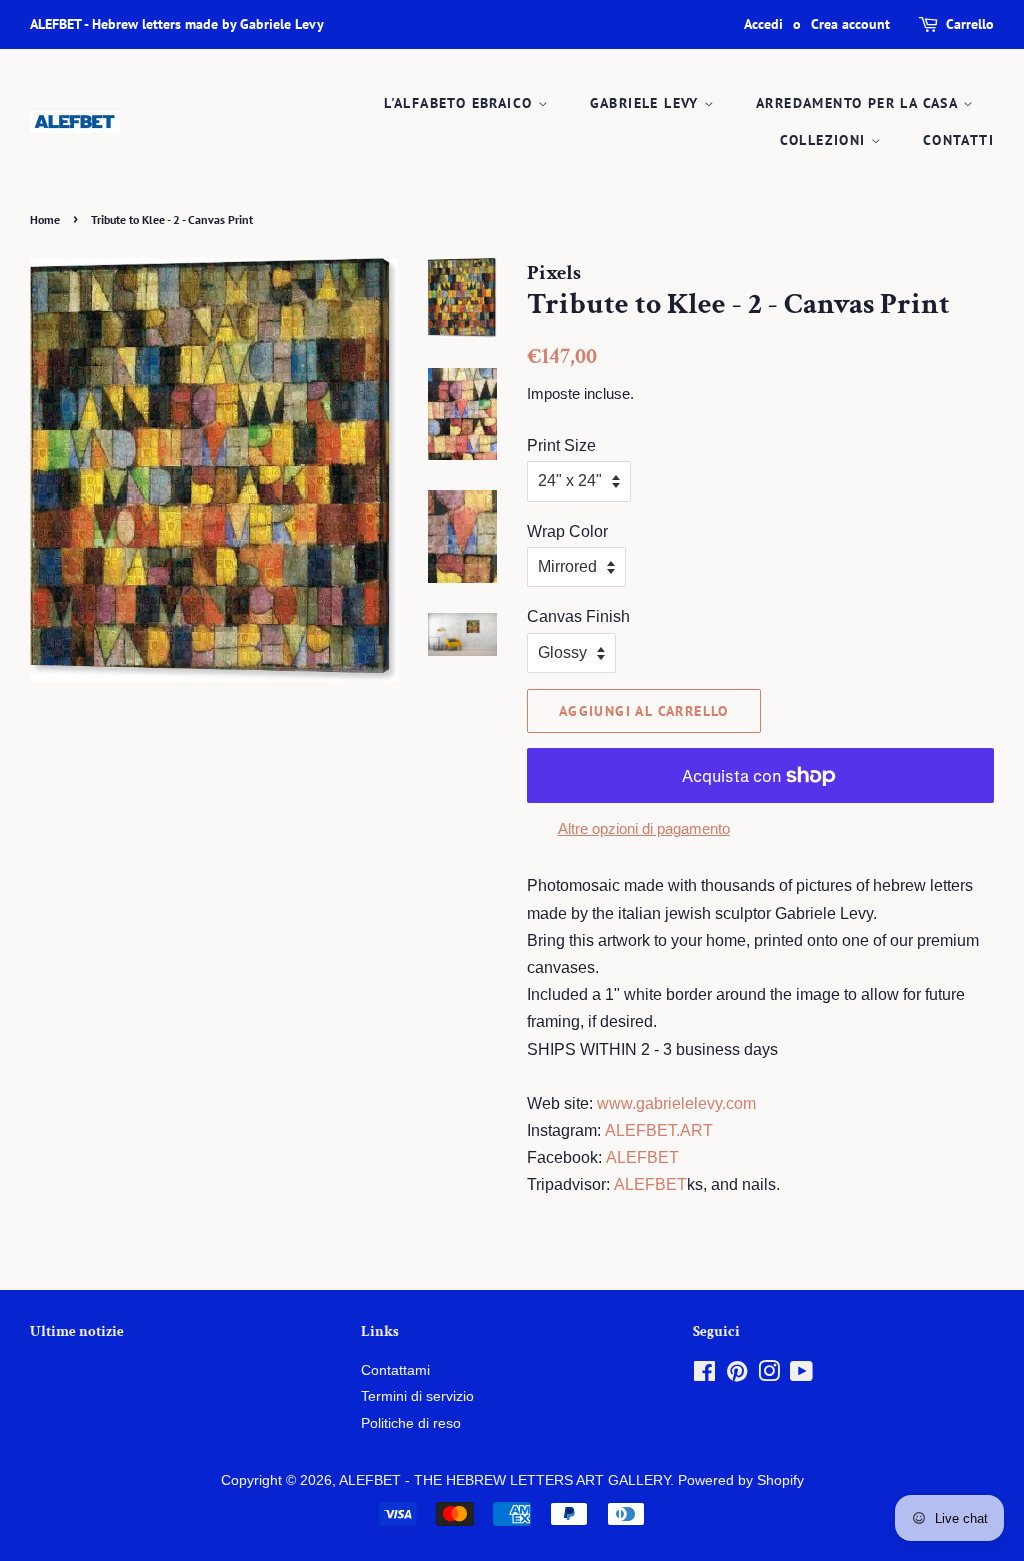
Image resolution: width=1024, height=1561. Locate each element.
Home (45, 219)
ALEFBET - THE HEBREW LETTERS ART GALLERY (504, 1480)
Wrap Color (567, 531)
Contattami (395, 1370)
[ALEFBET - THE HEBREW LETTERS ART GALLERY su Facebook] (704, 1375)
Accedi (763, 24)
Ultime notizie (77, 1331)
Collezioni (825, 140)
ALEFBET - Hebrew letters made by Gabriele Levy (177, 24)
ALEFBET (642, 1157)
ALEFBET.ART (659, 1130)
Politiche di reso (411, 1423)
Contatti (958, 140)
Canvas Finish (578, 616)
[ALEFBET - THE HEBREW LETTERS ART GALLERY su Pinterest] (737, 1375)
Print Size (561, 445)
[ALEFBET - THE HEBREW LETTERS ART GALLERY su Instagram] (769, 1375)
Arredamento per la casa (859, 103)
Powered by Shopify (741, 1480)
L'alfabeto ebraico (461, 103)
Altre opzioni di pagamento (644, 828)
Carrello (970, 24)
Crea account (850, 24)
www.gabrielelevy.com (676, 1103)
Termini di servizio (417, 1396)
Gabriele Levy (647, 103)
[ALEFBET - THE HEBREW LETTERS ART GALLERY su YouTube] (801, 1375)
